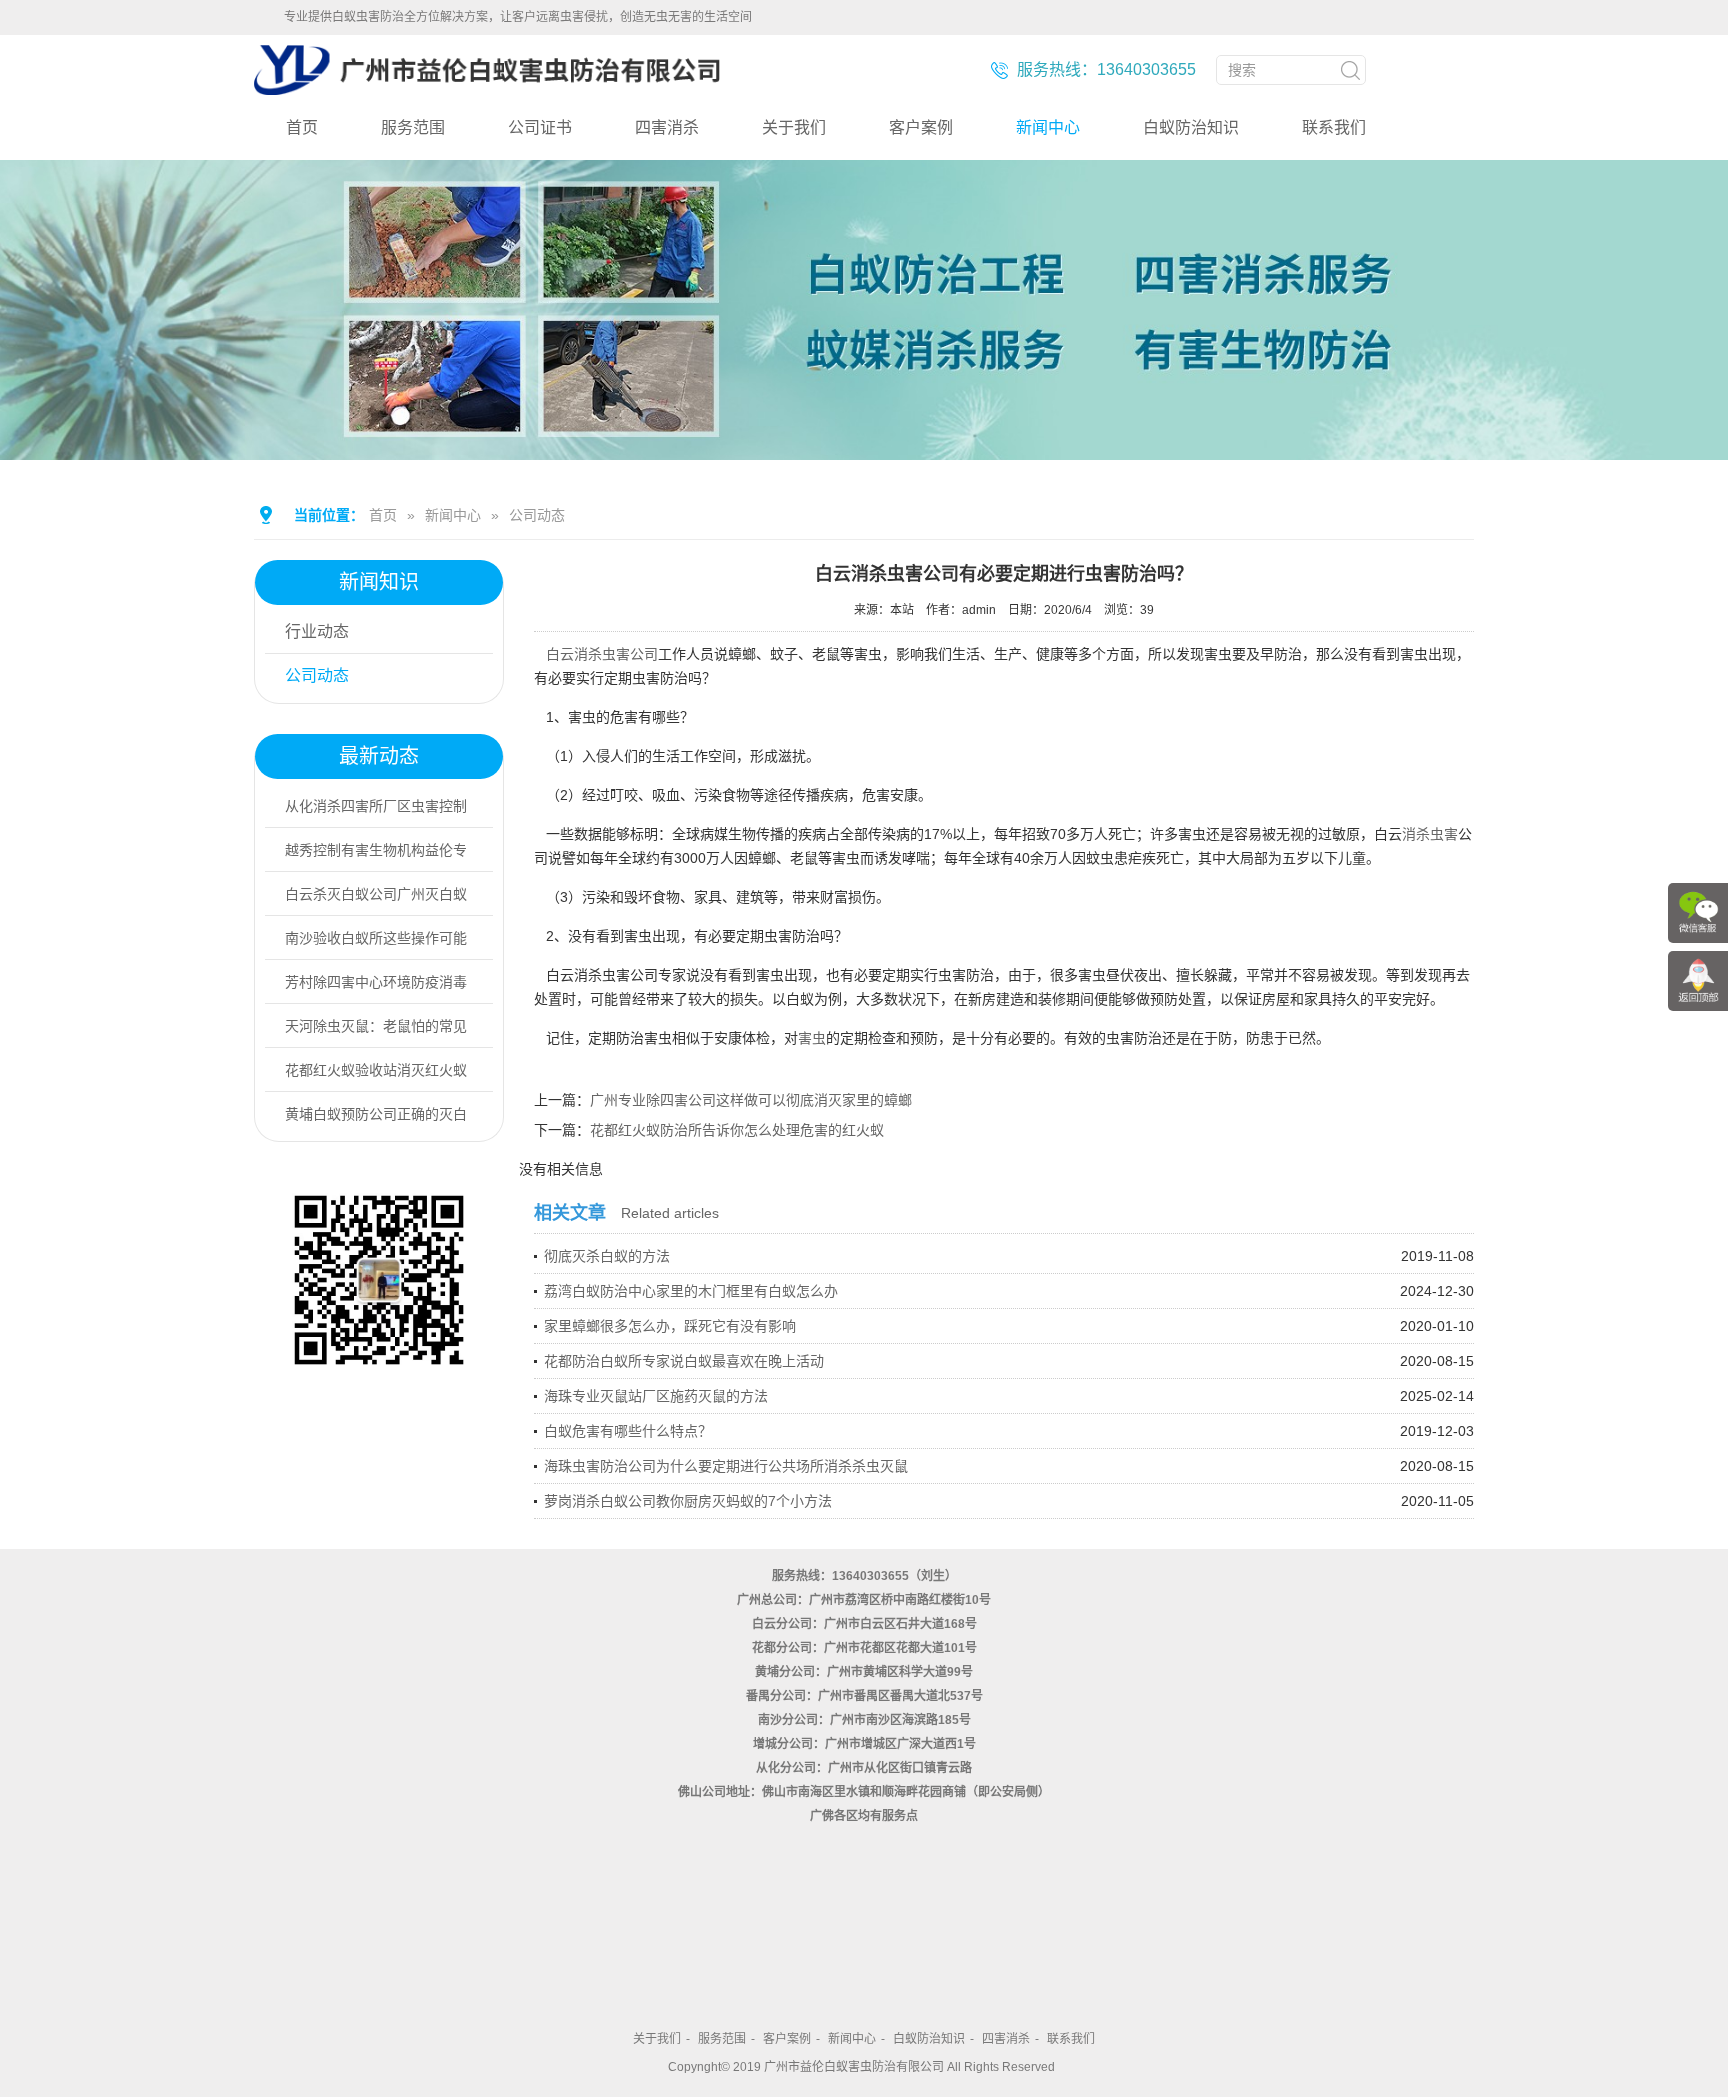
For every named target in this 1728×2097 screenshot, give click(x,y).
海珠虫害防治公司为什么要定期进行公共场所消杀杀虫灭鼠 (726, 1466)
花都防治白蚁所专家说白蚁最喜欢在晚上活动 (684, 1361)
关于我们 (794, 127)
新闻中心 (1048, 127)
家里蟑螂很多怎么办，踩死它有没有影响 (670, 1326)
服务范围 (413, 127)
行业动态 (317, 631)
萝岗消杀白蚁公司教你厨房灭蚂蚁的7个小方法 (688, 1501)
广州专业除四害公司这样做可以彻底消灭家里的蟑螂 (751, 1100)
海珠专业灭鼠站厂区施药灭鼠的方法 (656, 1396)
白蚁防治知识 (1191, 127)
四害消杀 (667, 127)
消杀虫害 (1430, 834)
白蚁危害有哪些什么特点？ (628, 1431)
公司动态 (537, 515)
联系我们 (1334, 127)
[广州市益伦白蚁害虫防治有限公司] (487, 87)
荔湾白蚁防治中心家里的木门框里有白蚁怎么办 (691, 1291)
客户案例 (921, 127)
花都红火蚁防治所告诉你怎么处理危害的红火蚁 (737, 1130)
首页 (302, 127)
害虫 (812, 1038)
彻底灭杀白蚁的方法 (607, 1256)
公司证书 (540, 127)
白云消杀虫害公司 (602, 654)
